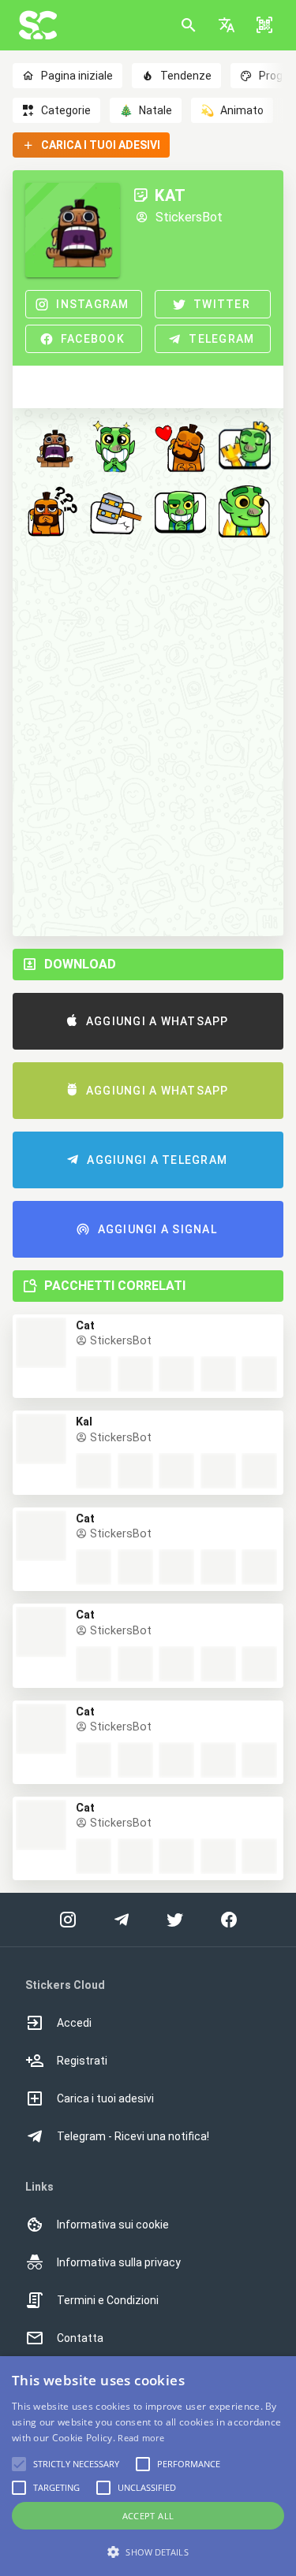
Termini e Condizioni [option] (108, 2300)
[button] (227, 25)
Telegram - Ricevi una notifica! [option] (133, 2136)
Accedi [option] (74, 2023)
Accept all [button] (148, 2516)
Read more (141, 2438)
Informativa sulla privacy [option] (119, 2262)
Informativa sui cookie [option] (113, 2225)
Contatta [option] (80, 2338)
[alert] (148, 2466)
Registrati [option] (82, 2061)
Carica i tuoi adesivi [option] (105, 2098)
